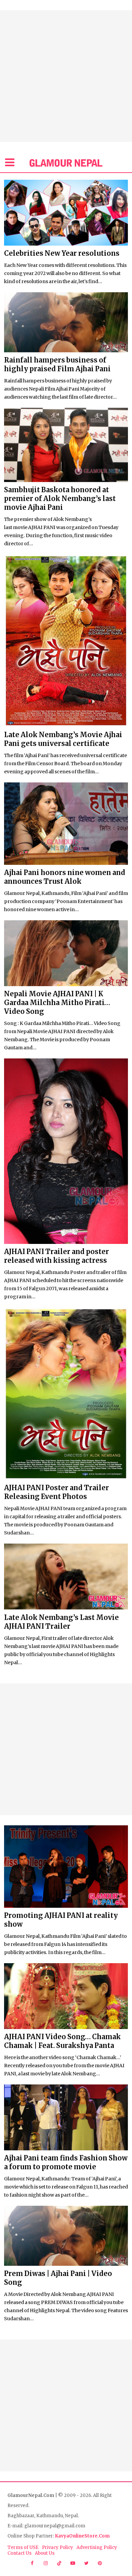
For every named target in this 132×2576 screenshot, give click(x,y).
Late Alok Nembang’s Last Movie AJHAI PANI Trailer (61, 1622)
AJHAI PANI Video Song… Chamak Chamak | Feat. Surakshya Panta (62, 2041)
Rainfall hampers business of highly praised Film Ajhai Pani (57, 364)
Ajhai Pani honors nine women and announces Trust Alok (65, 877)
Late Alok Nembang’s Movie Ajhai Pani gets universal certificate (63, 739)
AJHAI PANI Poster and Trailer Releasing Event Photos (57, 1492)
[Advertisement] (66, 76)
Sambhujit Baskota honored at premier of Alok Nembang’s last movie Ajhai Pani (60, 498)
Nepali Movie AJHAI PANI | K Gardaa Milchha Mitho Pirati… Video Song (57, 1003)
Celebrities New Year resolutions (62, 253)
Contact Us (19, 2553)
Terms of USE (23, 2547)
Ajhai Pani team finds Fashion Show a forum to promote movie (66, 2162)
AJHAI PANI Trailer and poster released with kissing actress (57, 1256)
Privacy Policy (58, 2547)
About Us (45, 2553)
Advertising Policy (97, 2547)
